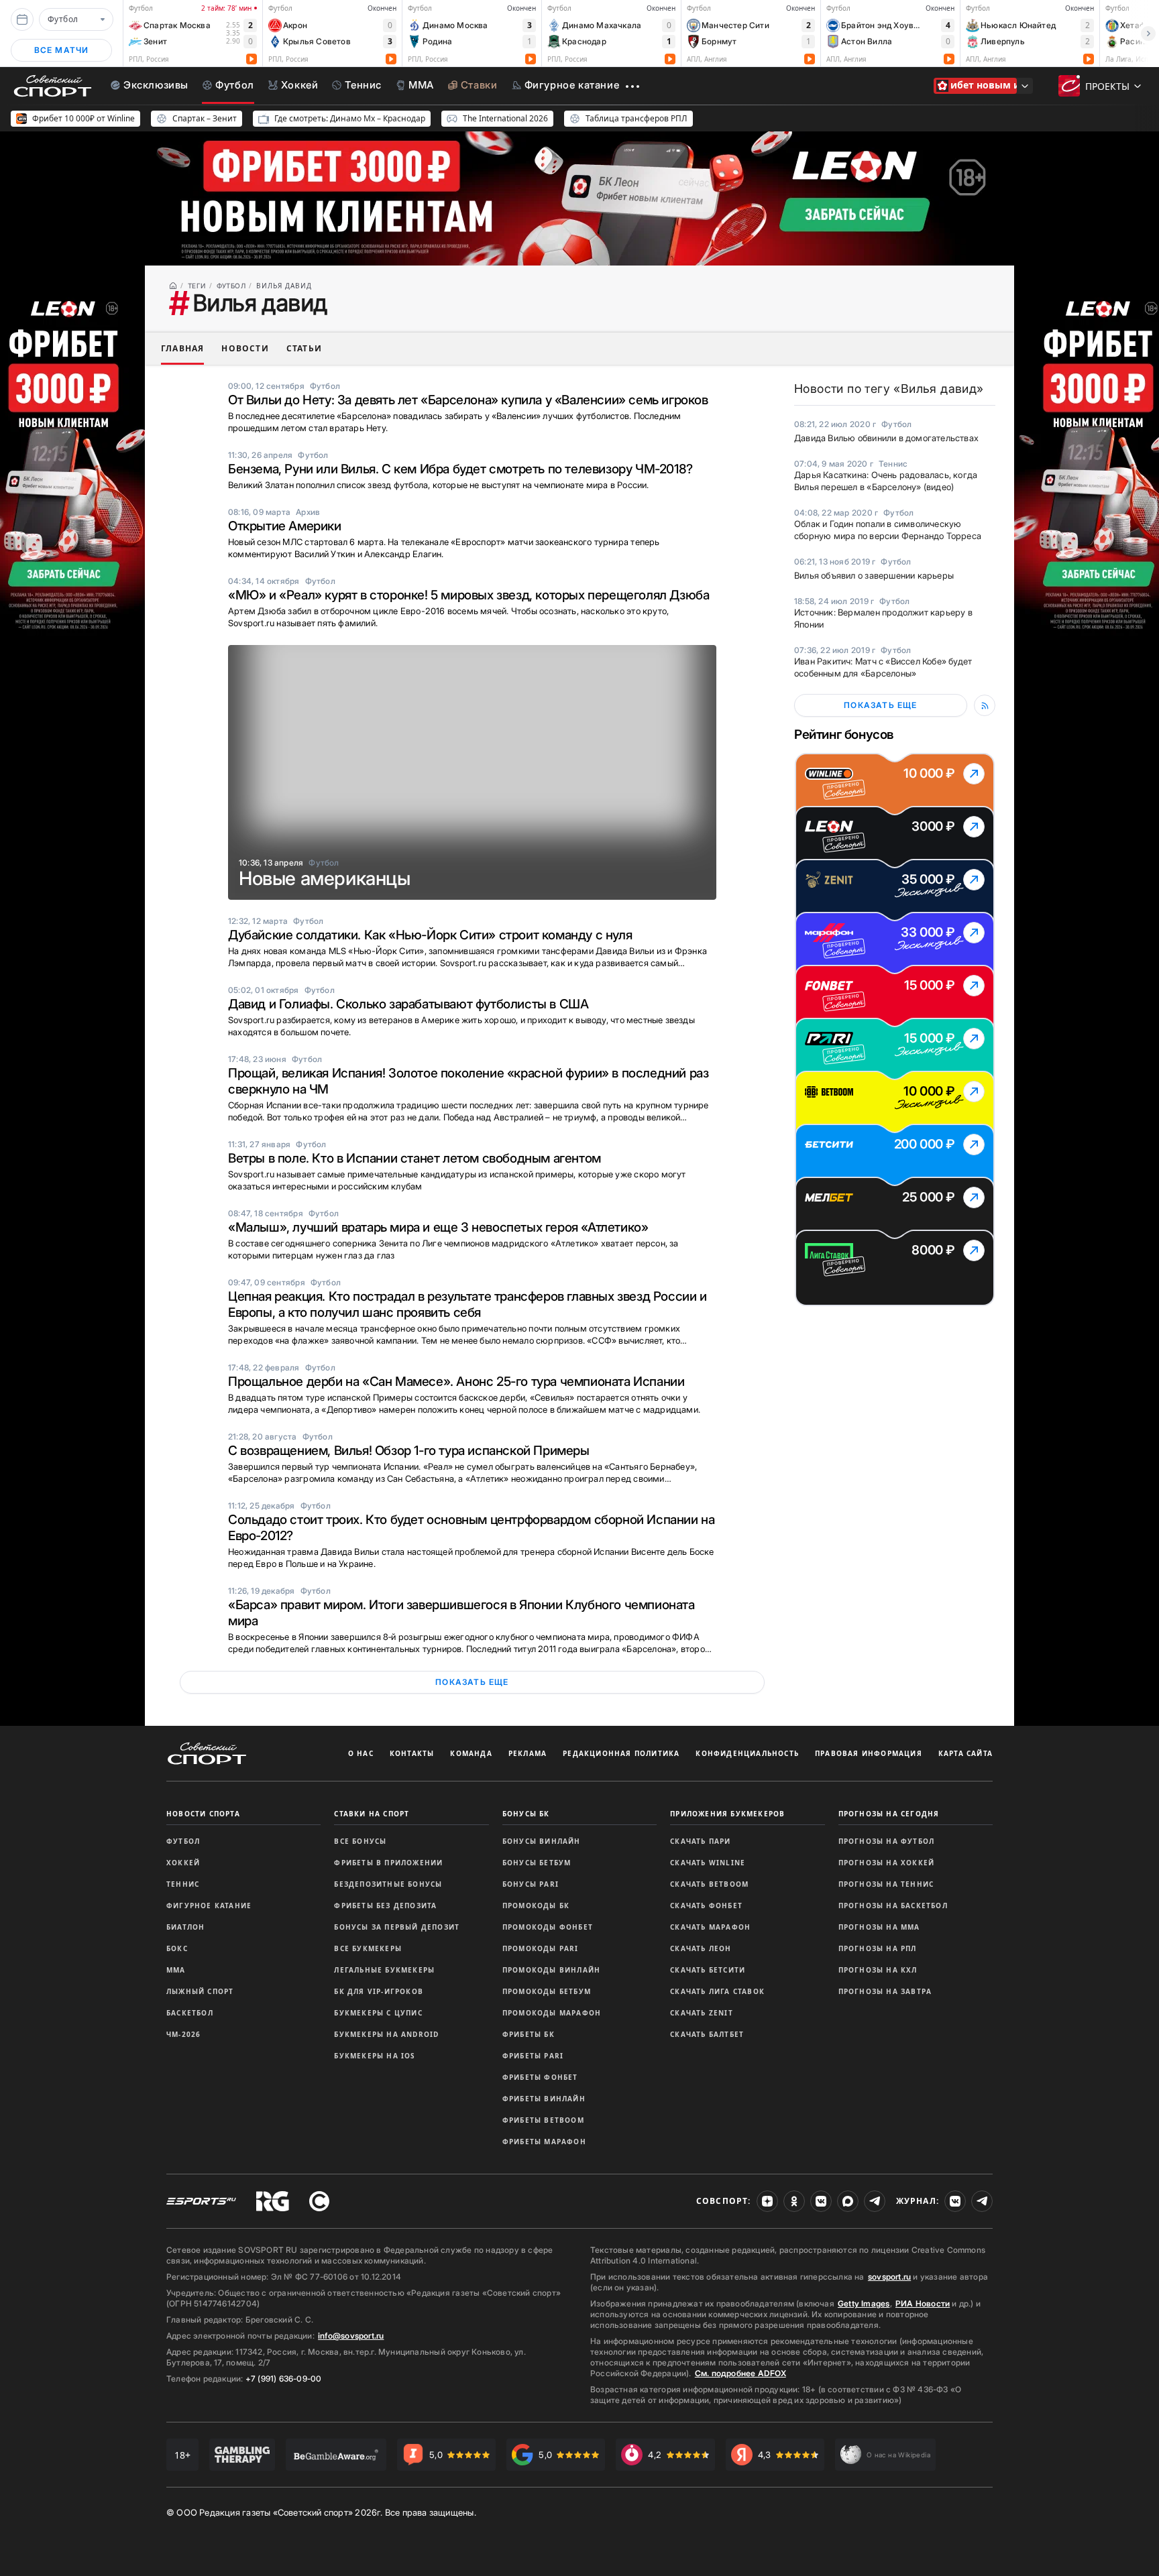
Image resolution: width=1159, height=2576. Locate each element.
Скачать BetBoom (709, 1884)
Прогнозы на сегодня (889, 1814)
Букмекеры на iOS (375, 2056)
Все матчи (62, 50)
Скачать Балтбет (707, 2034)
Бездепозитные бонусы (388, 1884)
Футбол (183, 1841)
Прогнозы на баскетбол (893, 1906)
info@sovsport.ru (351, 2336)
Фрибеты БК (529, 2034)
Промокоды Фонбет (548, 1927)
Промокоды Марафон (552, 2013)
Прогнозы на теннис (886, 1884)
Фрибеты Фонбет (540, 2077)
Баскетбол (190, 2013)
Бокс (177, 1948)
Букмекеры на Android (386, 2034)
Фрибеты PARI (533, 2056)
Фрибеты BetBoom (543, 2120)
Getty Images (864, 2303)
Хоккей (183, 1863)
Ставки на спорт (372, 1814)
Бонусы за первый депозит (397, 1927)
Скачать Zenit (702, 2013)
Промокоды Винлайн (551, 1970)
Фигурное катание (209, 1906)
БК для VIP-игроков (379, 1991)
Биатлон (185, 1927)
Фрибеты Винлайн (544, 2099)
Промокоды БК (536, 1906)
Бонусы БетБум (537, 1863)
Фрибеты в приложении (388, 1863)
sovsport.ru (889, 2277)
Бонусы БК (526, 1814)
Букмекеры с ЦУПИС (378, 2013)
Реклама (528, 1753)
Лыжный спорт (200, 1991)
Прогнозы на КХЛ (878, 1970)
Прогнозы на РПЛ (878, 1948)
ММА (176, 1970)
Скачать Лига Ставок (717, 1991)
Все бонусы (360, 1841)
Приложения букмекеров (727, 1814)
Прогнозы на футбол (887, 1841)
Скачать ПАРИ (700, 1841)
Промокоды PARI (541, 1948)
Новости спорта (203, 1814)
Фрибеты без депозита (385, 1906)
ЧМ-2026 (183, 2034)
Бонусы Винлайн (542, 1841)
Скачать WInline (708, 1863)
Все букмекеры (368, 1948)
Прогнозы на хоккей (887, 1863)
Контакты (412, 1753)
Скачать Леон (701, 1948)
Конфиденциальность (747, 1753)
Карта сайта (965, 1753)
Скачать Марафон (710, 1927)
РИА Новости (923, 2303)
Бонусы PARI (531, 1884)
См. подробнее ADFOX (740, 2373)
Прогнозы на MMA (879, 1927)
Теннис (183, 1884)
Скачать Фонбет (706, 1906)
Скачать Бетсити (708, 1970)
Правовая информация (869, 1753)
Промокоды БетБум (547, 1991)
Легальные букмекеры (384, 1970)
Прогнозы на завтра (885, 1991)
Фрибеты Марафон (544, 2142)
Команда (471, 1753)
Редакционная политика (621, 1753)
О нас (361, 1753)
